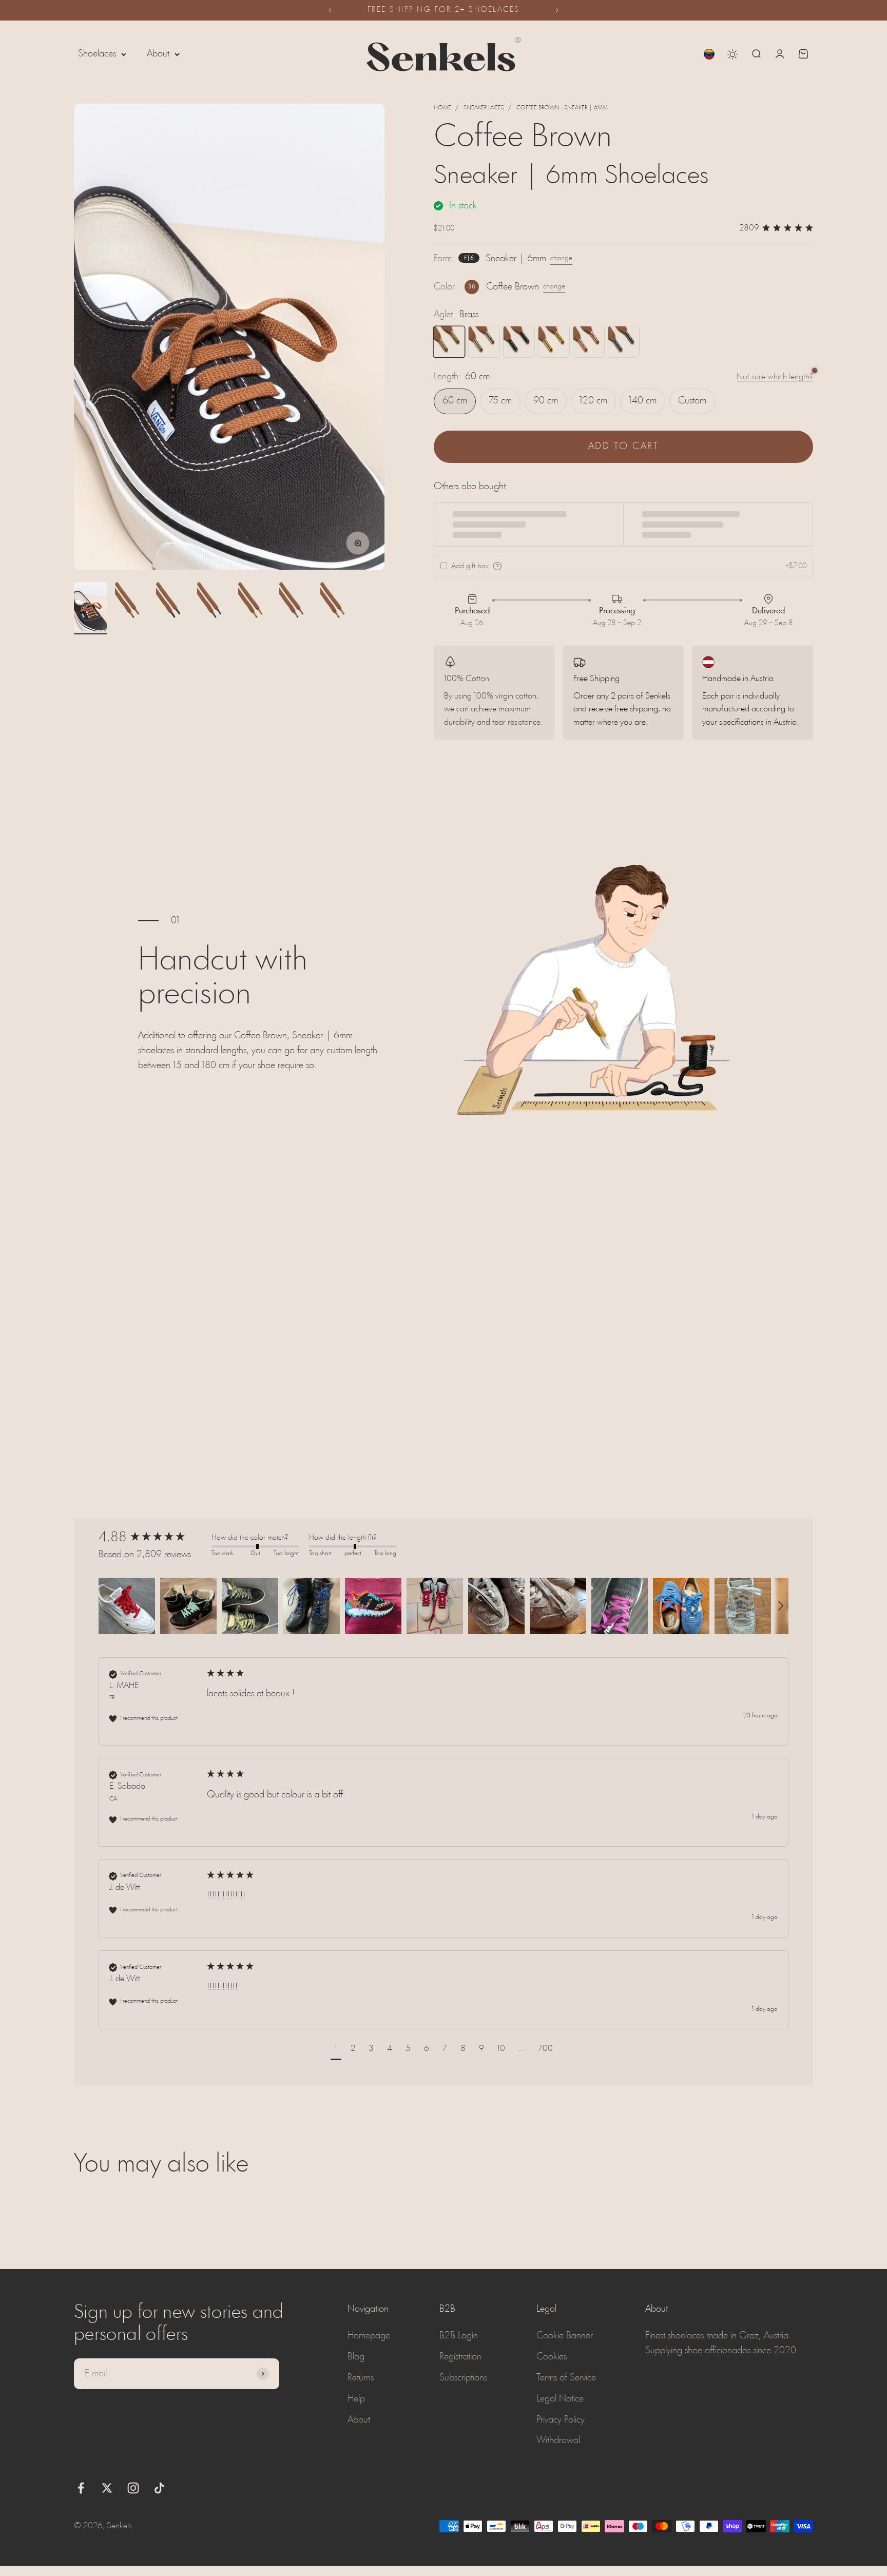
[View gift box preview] (497, 566)
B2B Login (459, 2336)
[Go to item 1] (90, 608)
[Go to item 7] (337, 608)
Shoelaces (97, 54)
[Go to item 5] (255, 608)
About (158, 54)
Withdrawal (558, 2441)
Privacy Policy (561, 2420)
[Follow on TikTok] (159, 2488)
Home (442, 108)
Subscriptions (463, 2378)
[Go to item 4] (214, 608)
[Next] (557, 10)
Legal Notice (560, 2399)
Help (356, 2399)
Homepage (369, 2336)
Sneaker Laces (484, 108)
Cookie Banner (565, 2336)
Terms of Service (566, 2378)
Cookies (552, 2357)
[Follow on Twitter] (107, 2488)
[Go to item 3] (172, 608)
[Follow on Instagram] (133, 2488)
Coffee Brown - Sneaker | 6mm (562, 108)
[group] (152, 1538)
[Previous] (330, 10)
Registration (460, 2357)
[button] (127, 1606)
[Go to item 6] (296, 608)
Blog (356, 2357)
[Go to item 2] (131, 608)
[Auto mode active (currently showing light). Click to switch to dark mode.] (732, 54)
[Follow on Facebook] (81, 2488)
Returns (361, 2378)
